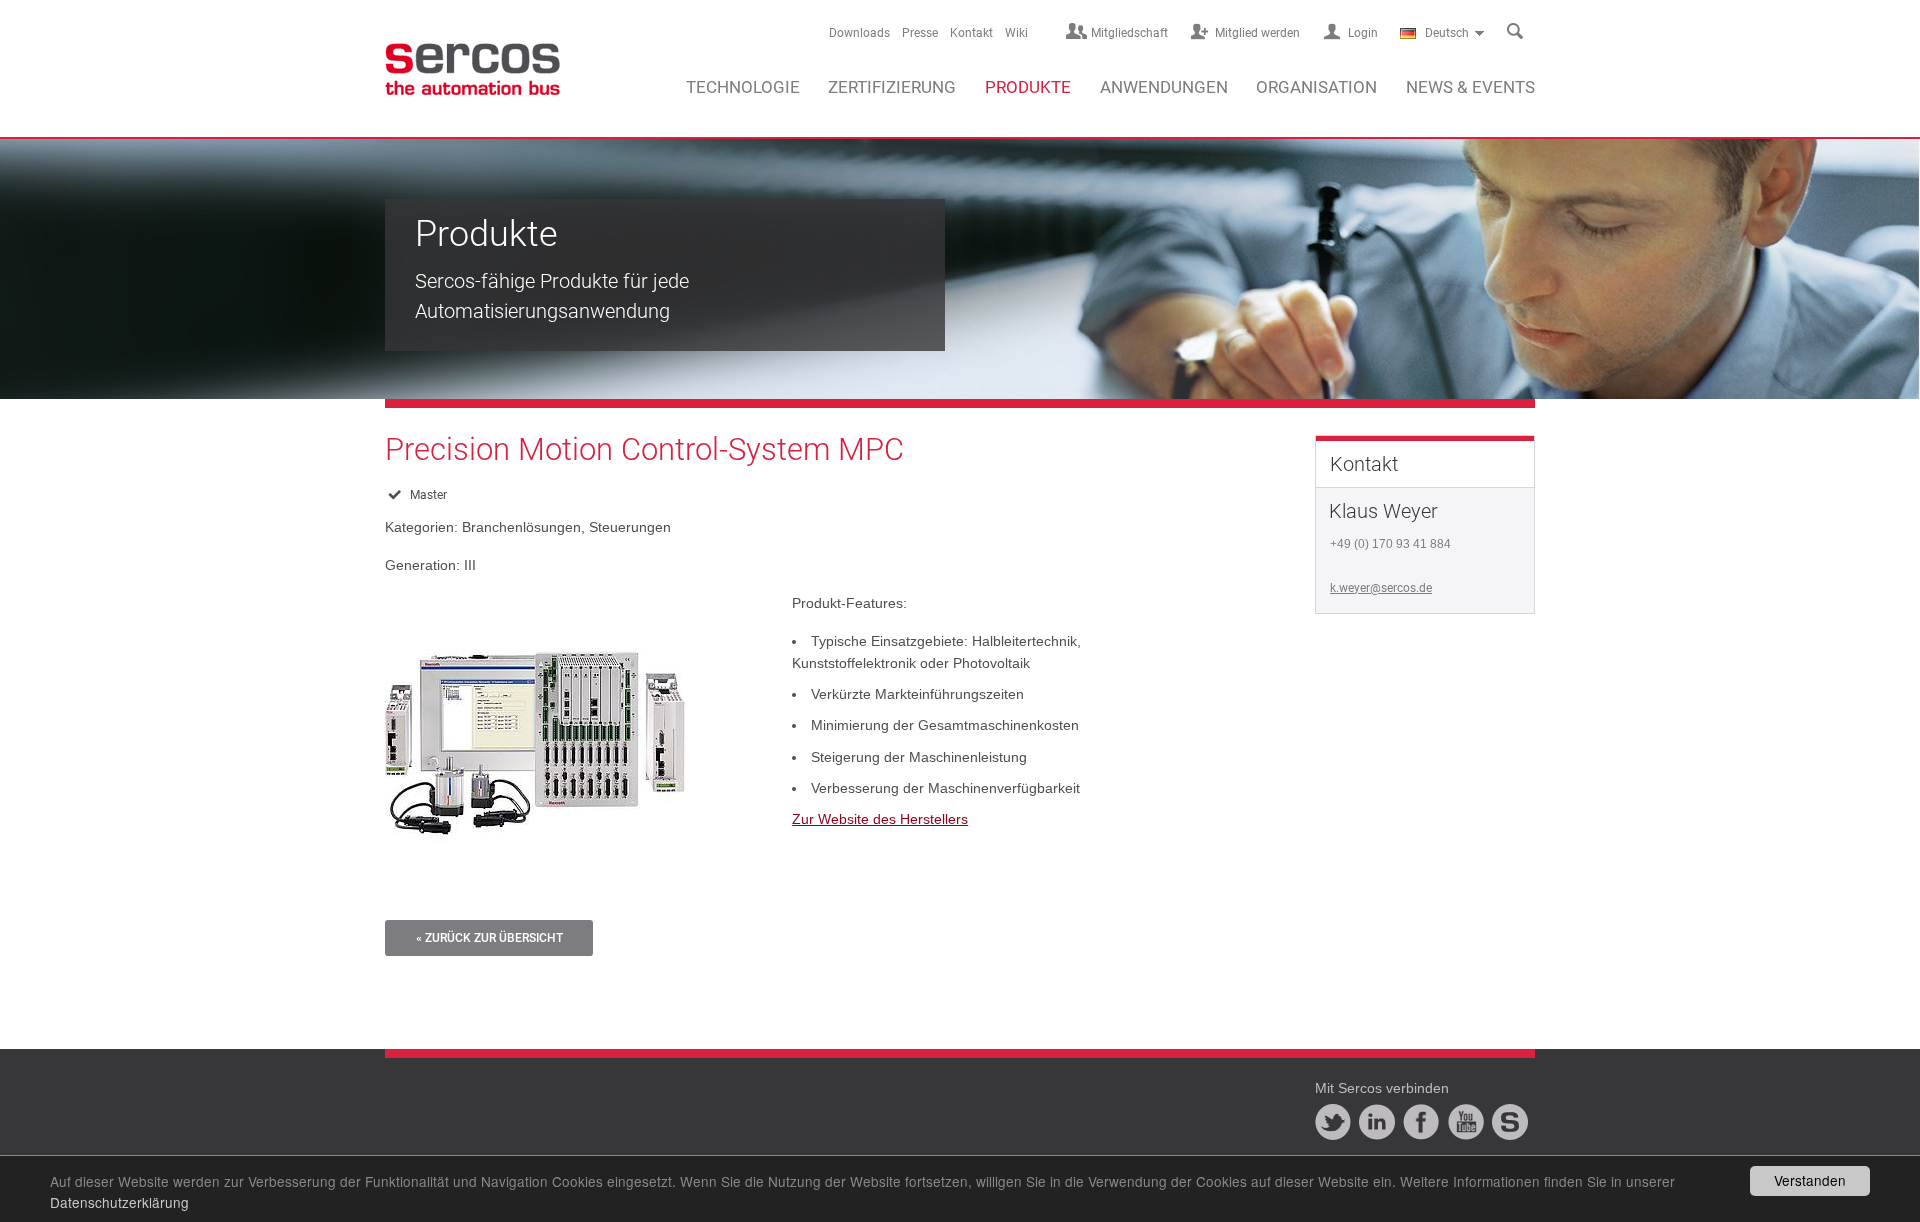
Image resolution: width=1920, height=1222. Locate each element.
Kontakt (971, 33)
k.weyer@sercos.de (1381, 588)
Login (1363, 33)
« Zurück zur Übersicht (489, 938)
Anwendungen (1164, 87)
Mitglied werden (1257, 33)
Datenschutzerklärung (119, 1202)
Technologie (743, 87)
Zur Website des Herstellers (880, 819)
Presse (920, 33)
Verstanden (1810, 1180)
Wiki (1016, 33)
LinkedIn (1377, 1122)
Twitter (1333, 1122)
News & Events (1470, 87)
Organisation (1316, 87)
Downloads (859, 33)
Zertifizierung (892, 87)
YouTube (1466, 1122)
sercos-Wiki (1510, 1122)
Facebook (1421, 1122)
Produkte (1028, 87)
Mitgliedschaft (1129, 33)
